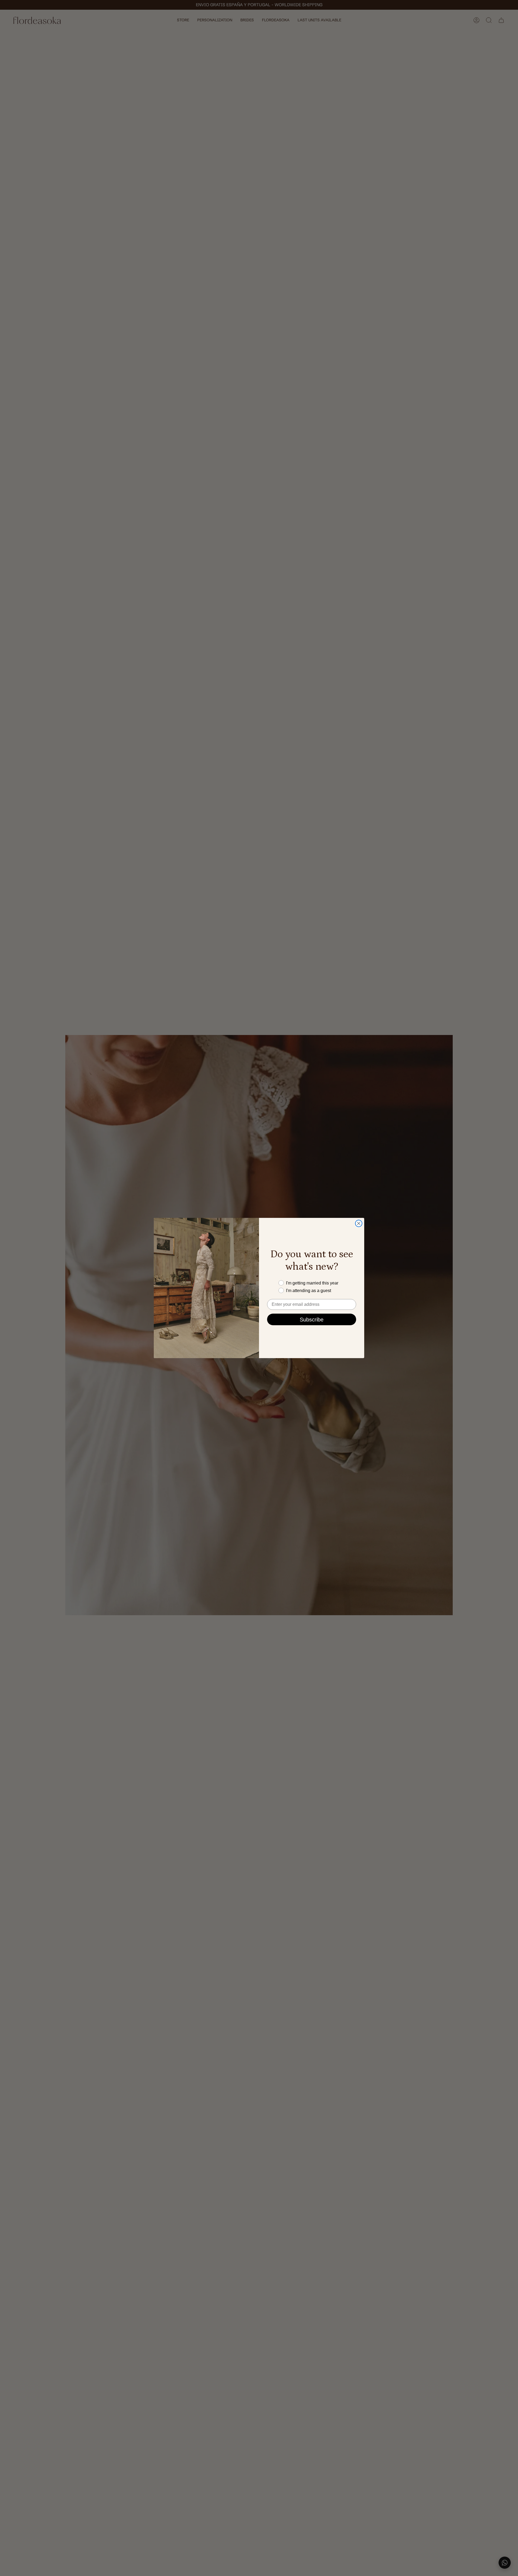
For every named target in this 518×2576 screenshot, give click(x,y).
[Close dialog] (359, 1223)
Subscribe (312, 1320)
